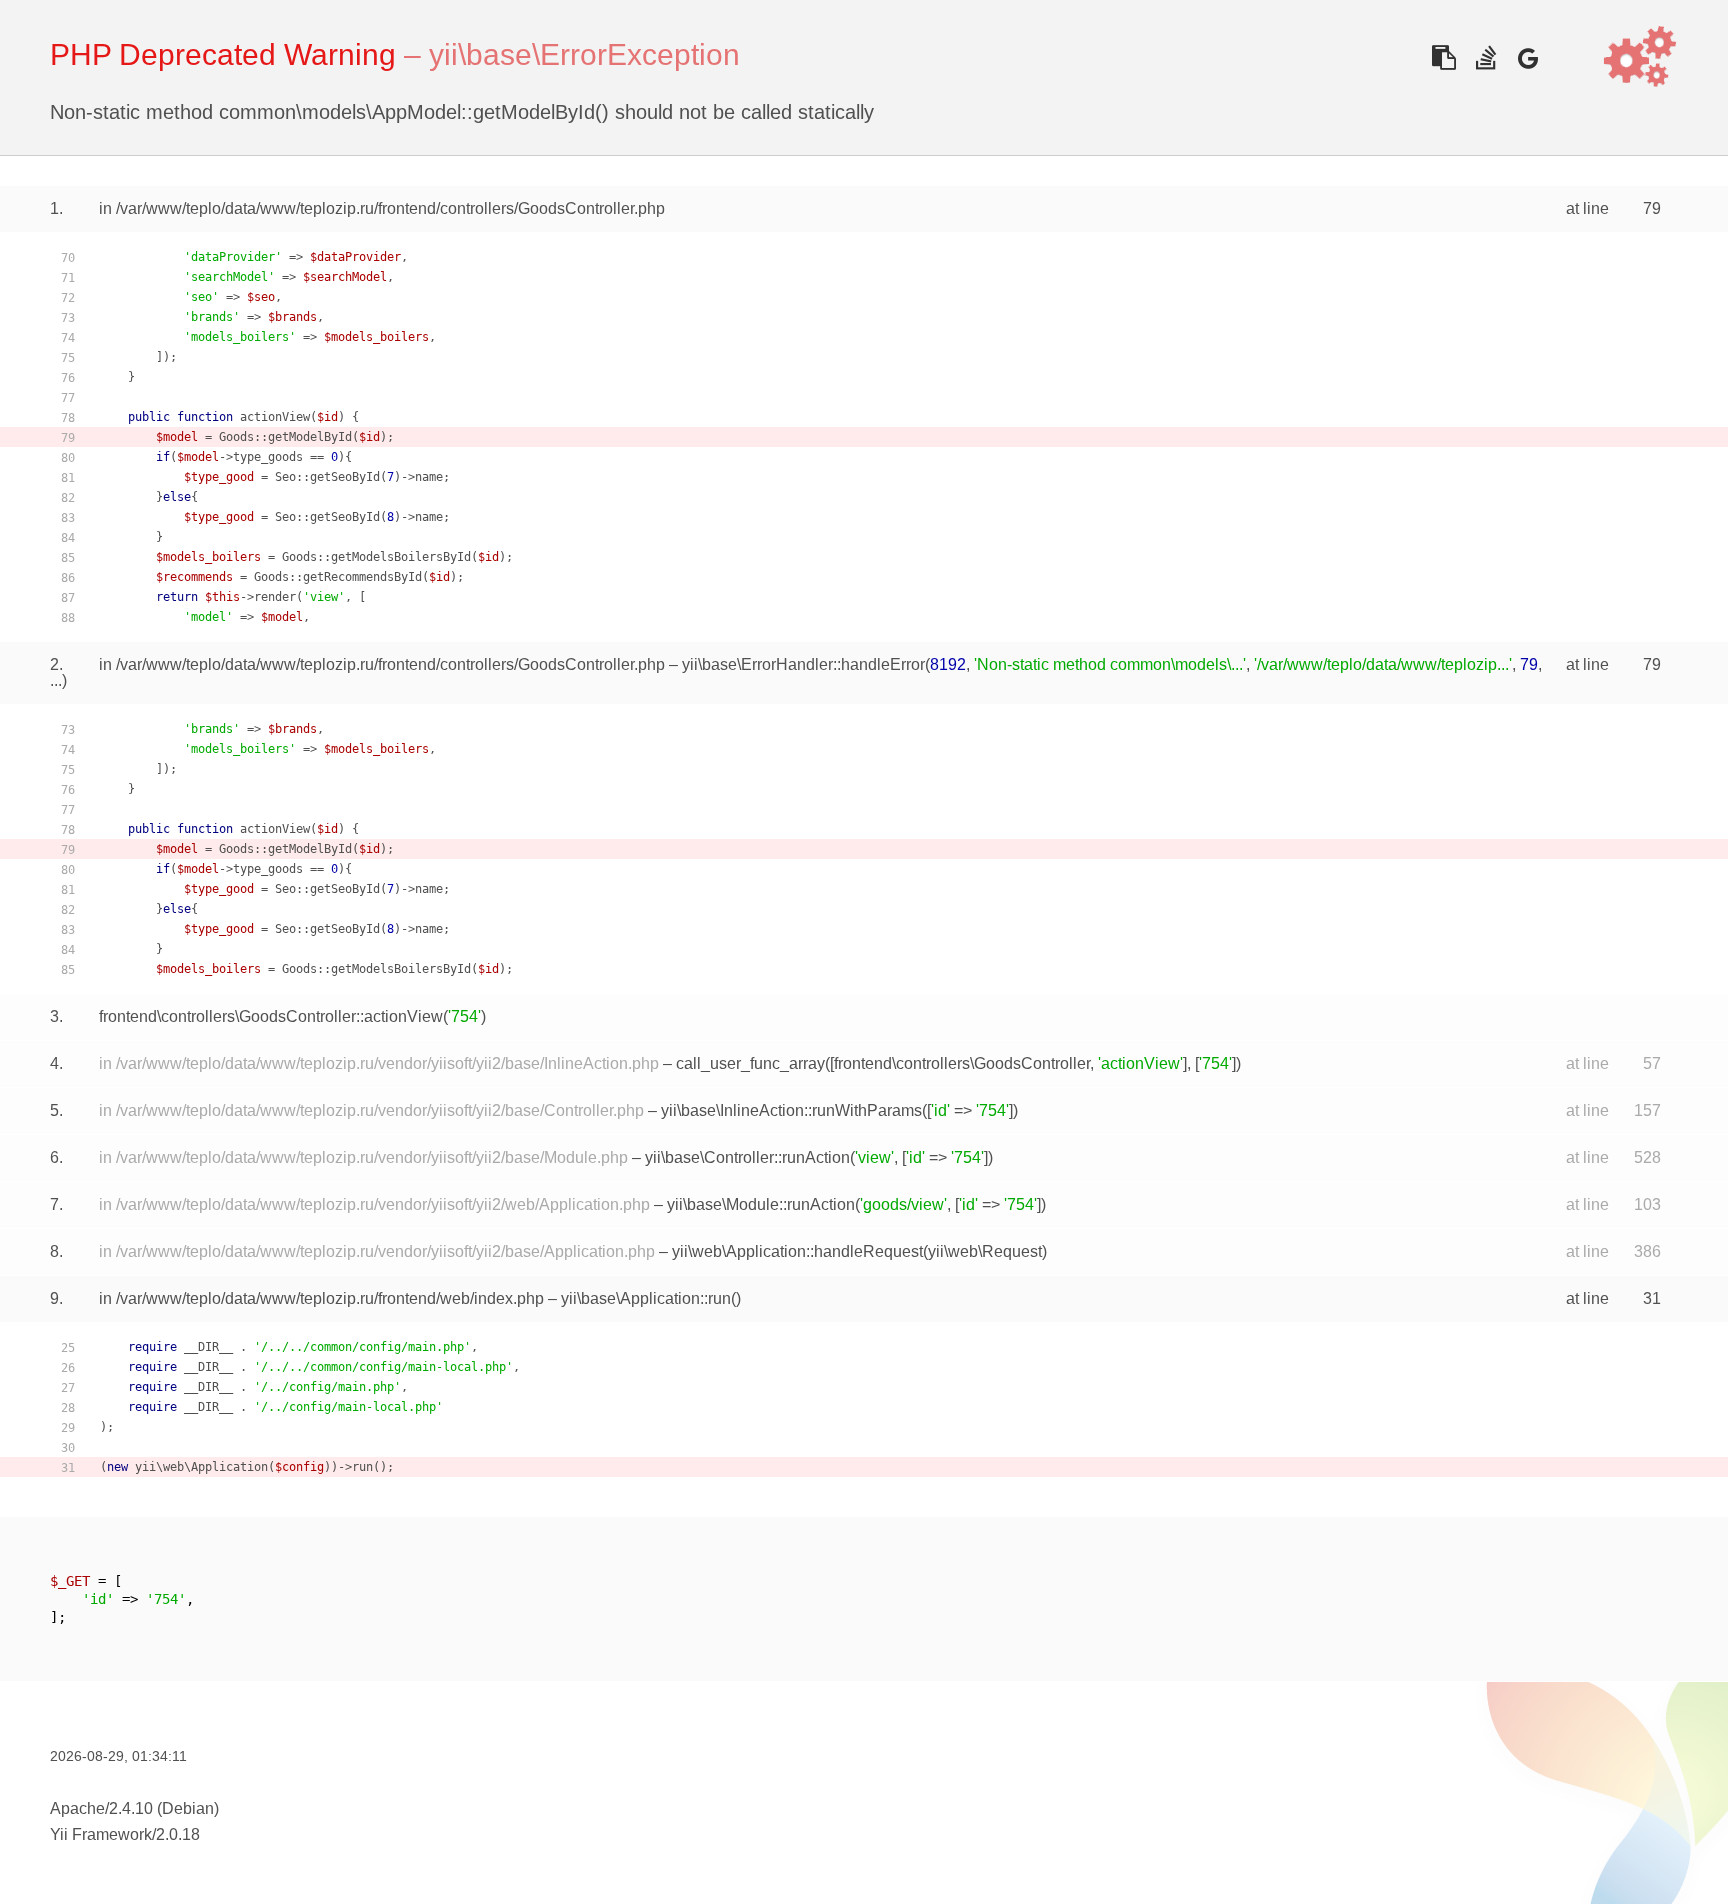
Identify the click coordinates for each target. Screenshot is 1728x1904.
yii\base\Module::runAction (761, 1204)
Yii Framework (101, 1834)
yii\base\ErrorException (584, 54)
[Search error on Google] (1527, 57)
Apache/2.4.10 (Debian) (134, 1808)
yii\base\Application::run (646, 1298)
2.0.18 (178, 1834)
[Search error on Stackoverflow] (1485, 57)
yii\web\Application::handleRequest (797, 1251)
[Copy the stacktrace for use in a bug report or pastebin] (1443, 57)
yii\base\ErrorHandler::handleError (803, 664)
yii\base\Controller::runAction (747, 1157)
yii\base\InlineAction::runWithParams (791, 1110)
